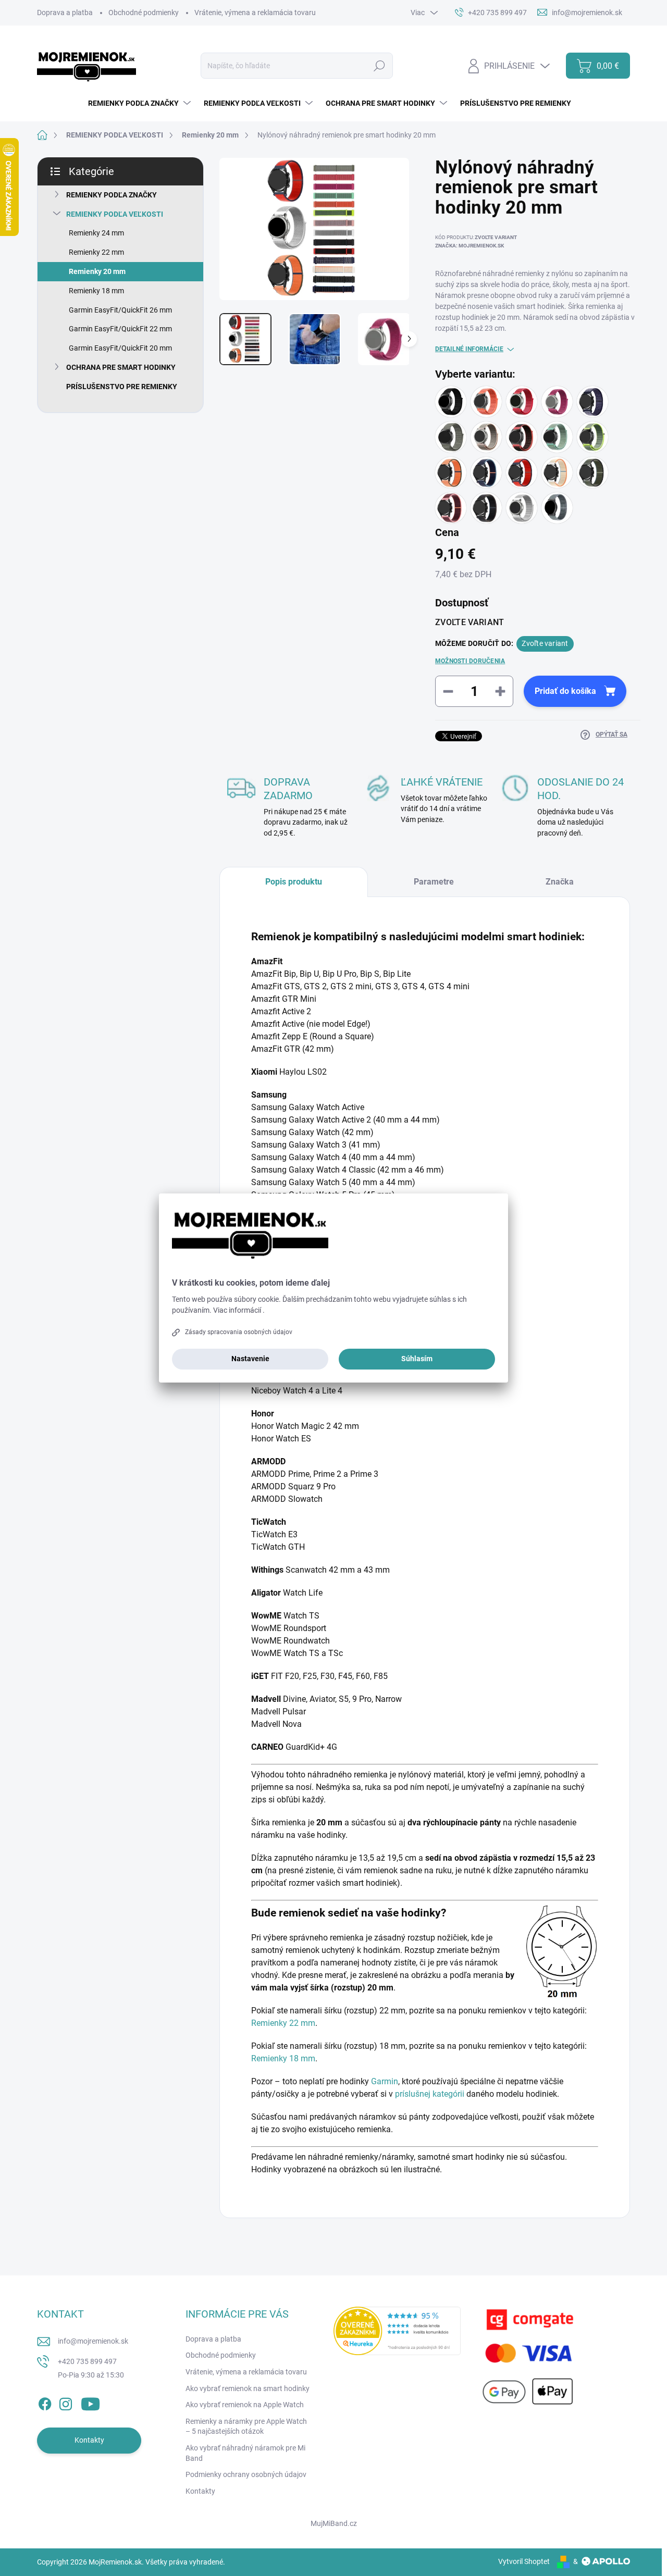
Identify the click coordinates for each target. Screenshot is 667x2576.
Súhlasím (417, 1359)
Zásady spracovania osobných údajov (239, 1332)
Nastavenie (250, 1359)
